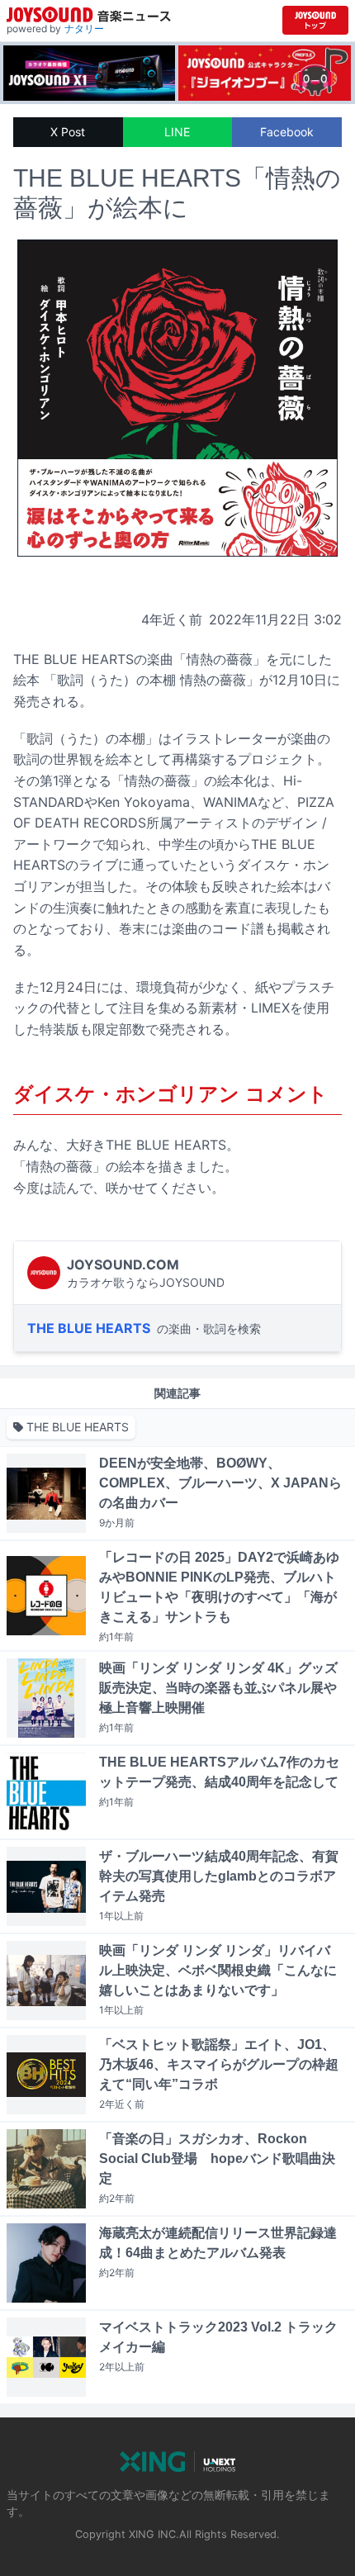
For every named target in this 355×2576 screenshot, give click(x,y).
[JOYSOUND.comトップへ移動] (315, 20)
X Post (68, 132)
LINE (177, 132)
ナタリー (84, 28)
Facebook (287, 132)
